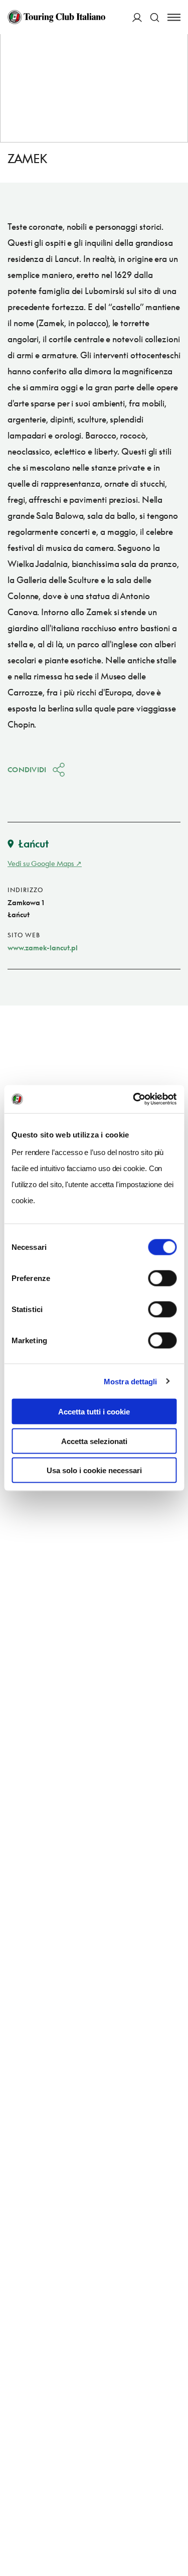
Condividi (27, 769)
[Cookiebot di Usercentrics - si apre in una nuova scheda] (134, 1099)
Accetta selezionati (94, 1441)
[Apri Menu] (174, 17)
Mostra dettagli (131, 1381)
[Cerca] (155, 17)
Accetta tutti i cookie (94, 1412)
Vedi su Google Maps (41, 863)
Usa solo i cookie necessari (94, 1470)
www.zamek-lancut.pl (43, 948)
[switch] (162, 1278)
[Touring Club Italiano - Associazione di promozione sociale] (56, 17)
